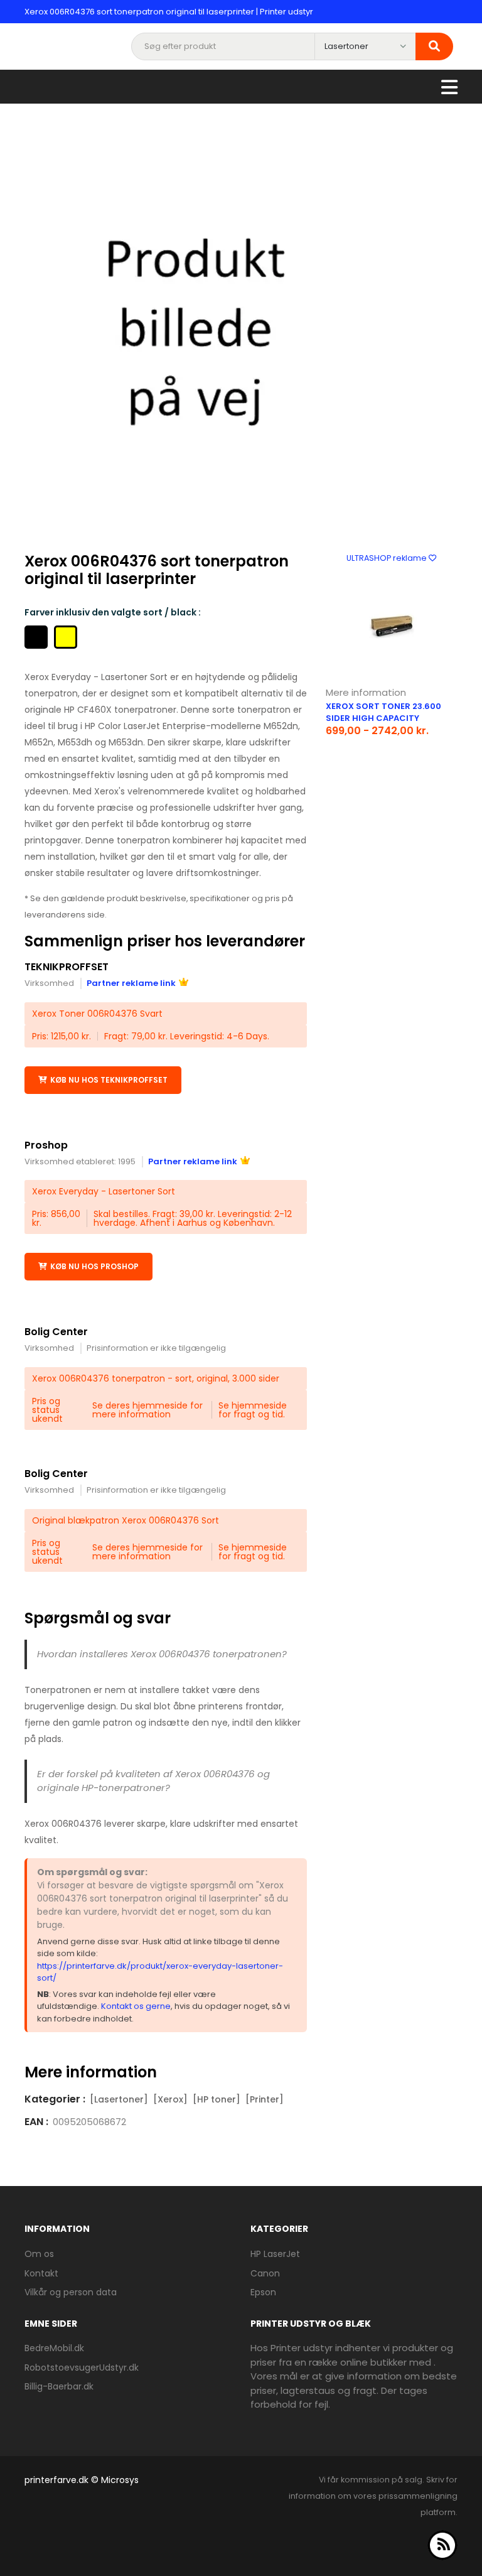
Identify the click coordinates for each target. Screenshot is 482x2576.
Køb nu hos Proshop (94, 1266)
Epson (263, 2292)
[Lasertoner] (119, 2099)
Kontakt (41, 2273)
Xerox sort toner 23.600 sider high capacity (383, 712)
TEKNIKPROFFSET (67, 967)
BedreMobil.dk (54, 2348)
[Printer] (265, 2099)
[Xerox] (170, 2099)
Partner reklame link (131, 983)
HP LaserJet (275, 2254)
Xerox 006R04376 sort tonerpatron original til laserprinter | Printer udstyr (169, 12)
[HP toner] (217, 2099)
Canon (265, 2273)
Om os (39, 2254)
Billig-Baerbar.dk (59, 2386)
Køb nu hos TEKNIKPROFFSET (109, 1080)
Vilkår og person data (71, 2292)
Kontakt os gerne (136, 2006)
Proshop (46, 1145)
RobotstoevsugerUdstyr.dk (82, 2368)
